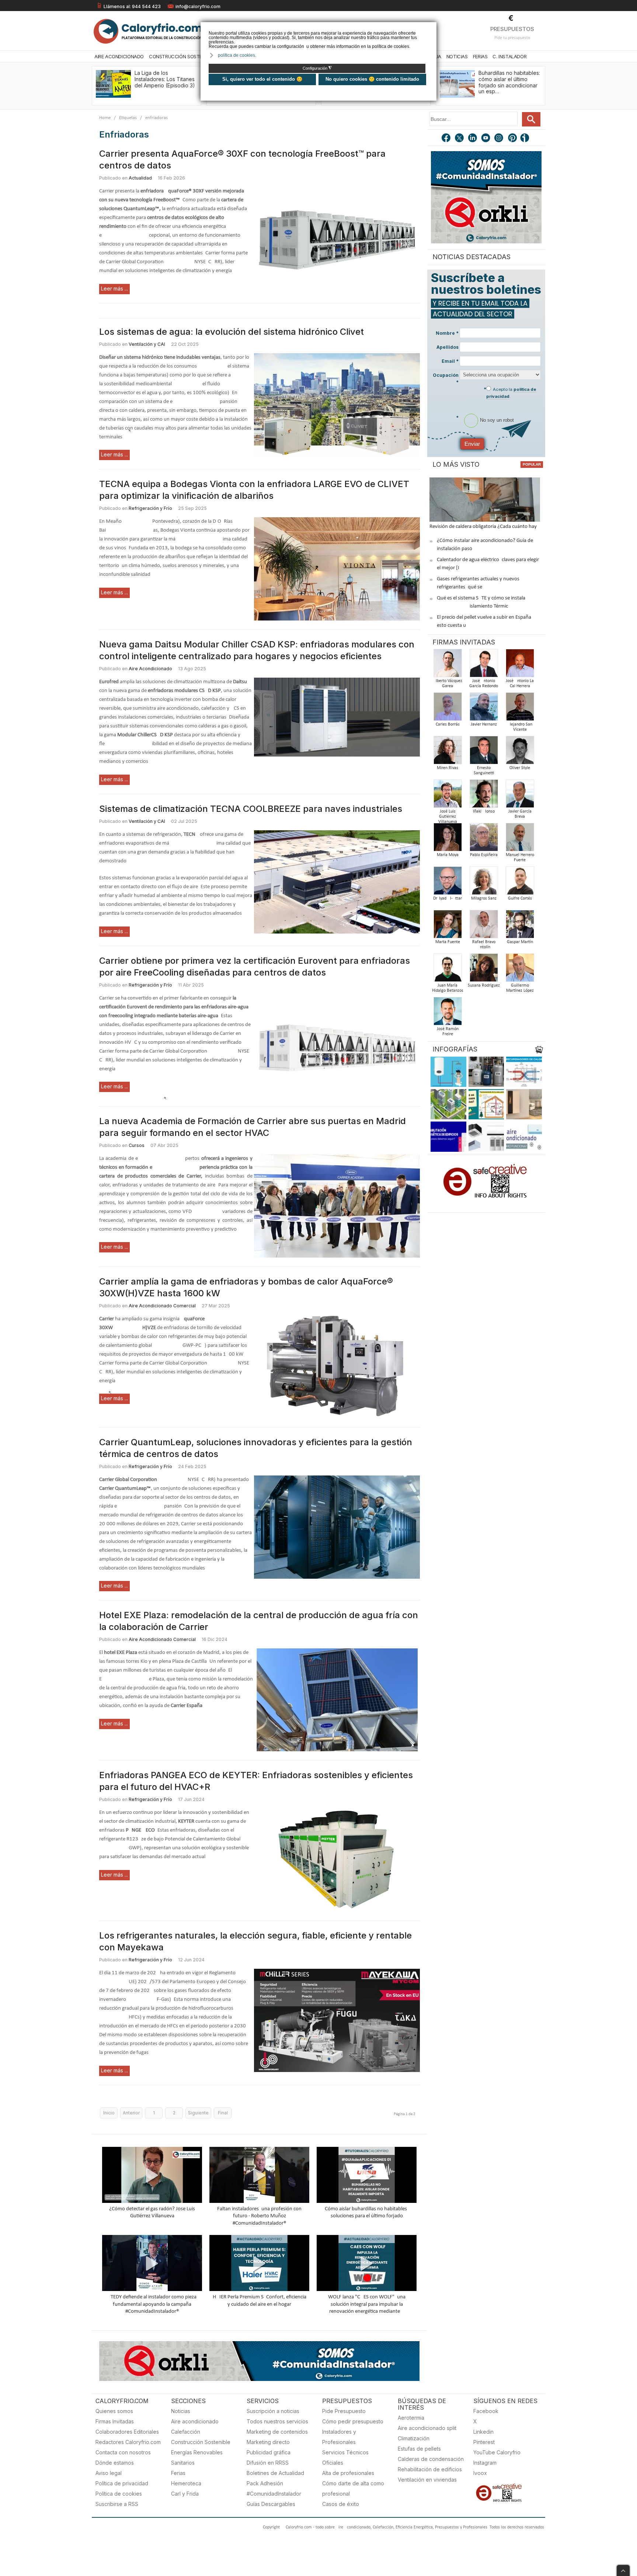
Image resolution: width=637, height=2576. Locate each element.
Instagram (485, 2463)
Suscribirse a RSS (117, 2504)
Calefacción (186, 2432)
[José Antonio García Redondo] (484, 665)
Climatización (414, 2438)
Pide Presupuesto (344, 2411)
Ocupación (446, 379)
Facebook (486, 2411)
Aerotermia (411, 2418)
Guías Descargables (271, 2504)
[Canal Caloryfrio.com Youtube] (486, 139)
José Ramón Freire (448, 1032)
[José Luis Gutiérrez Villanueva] (448, 796)
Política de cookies (119, 2494)
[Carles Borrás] (448, 709)
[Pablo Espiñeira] (484, 839)
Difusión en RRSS (268, 2463)
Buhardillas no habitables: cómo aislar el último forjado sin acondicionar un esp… (509, 82)
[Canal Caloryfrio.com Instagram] (499, 139)
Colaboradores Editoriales (127, 2432)
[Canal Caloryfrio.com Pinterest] (513, 139)
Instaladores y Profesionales (339, 2437)
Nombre (447, 333)
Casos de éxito (341, 2504)
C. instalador (509, 56)
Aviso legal (109, 2473)
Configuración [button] (317, 68)
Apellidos (448, 347)
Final (223, 2113)
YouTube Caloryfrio (497, 2452)
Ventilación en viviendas (427, 2480)
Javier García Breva (520, 814)
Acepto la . (511, 393)
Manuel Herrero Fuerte (520, 858)
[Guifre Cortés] (520, 883)
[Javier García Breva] (520, 796)
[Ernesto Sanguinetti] (484, 752)
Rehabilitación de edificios (430, 2469)
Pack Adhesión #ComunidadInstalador (274, 2488)
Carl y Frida (185, 2494)
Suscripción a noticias (273, 2411)
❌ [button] (432, 27)
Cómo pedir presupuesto (353, 2421)
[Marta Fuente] (448, 926)
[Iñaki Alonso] (484, 796)
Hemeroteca (186, 2483)
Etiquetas (128, 118)
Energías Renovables (197, 2452)
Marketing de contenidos (277, 2432)
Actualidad (140, 178)
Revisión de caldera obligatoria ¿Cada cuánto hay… (485, 527)
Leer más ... (114, 288)
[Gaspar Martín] (520, 926)
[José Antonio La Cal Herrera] (520, 665)
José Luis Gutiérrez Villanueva (448, 817)
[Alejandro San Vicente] (520, 709)
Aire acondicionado (195, 2421)
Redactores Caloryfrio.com (128, 2442)
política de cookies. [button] (237, 55)
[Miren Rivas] (448, 752)
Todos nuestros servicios (277, 2421)
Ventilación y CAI (147, 344)
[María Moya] (448, 839)
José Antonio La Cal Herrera (520, 684)
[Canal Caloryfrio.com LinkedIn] (473, 139)
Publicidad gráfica (269, 2452)
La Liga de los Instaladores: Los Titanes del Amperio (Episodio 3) (165, 79)
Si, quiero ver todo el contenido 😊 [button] (262, 79)
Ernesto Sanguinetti (484, 771)
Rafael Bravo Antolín (484, 945)
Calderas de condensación (431, 2459)
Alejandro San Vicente (520, 727)
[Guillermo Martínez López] (520, 970)
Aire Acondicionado (119, 56)
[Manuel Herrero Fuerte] (520, 839)
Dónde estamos (115, 2463)
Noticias (457, 56)
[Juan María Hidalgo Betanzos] (448, 970)
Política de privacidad (122, 2483)
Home (105, 118)
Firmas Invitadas (115, 2421)
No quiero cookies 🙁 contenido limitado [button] (372, 79)
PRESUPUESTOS (512, 29)
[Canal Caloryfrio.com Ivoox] (526, 139)
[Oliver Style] (520, 752)
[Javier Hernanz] (484, 709)
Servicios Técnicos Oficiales (345, 2457)
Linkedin (483, 2432)
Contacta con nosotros (123, 2452)
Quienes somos (114, 2411)
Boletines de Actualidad (275, 2473)
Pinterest (484, 2442)
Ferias (480, 56)
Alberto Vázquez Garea (448, 684)
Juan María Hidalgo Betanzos (448, 988)
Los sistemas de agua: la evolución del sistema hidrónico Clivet (232, 332)
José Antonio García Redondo (484, 684)
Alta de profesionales (348, 2473)
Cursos (137, 1145)
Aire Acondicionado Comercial (162, 1306)
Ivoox (480, 2473)
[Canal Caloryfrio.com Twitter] (460, 139)
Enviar (472, 444)
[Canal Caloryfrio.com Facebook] (446, 139)
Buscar (531, 119)
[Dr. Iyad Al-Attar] (448, 883)
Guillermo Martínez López (520, 988)
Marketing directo (268, 2442)
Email (450, 361)
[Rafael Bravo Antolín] (484, 926)
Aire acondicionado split (427, 2428)
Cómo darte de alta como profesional (353, 2488)
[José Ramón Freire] (448, 1013)
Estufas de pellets (419, 2449)
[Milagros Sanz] (484, 883)
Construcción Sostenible (181, 56)
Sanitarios (183, 2463)
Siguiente (198, 2113)
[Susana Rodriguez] (484, 970)
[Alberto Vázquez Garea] (448, 665)
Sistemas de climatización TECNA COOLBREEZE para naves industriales (251, 809)
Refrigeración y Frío (150, 508)
